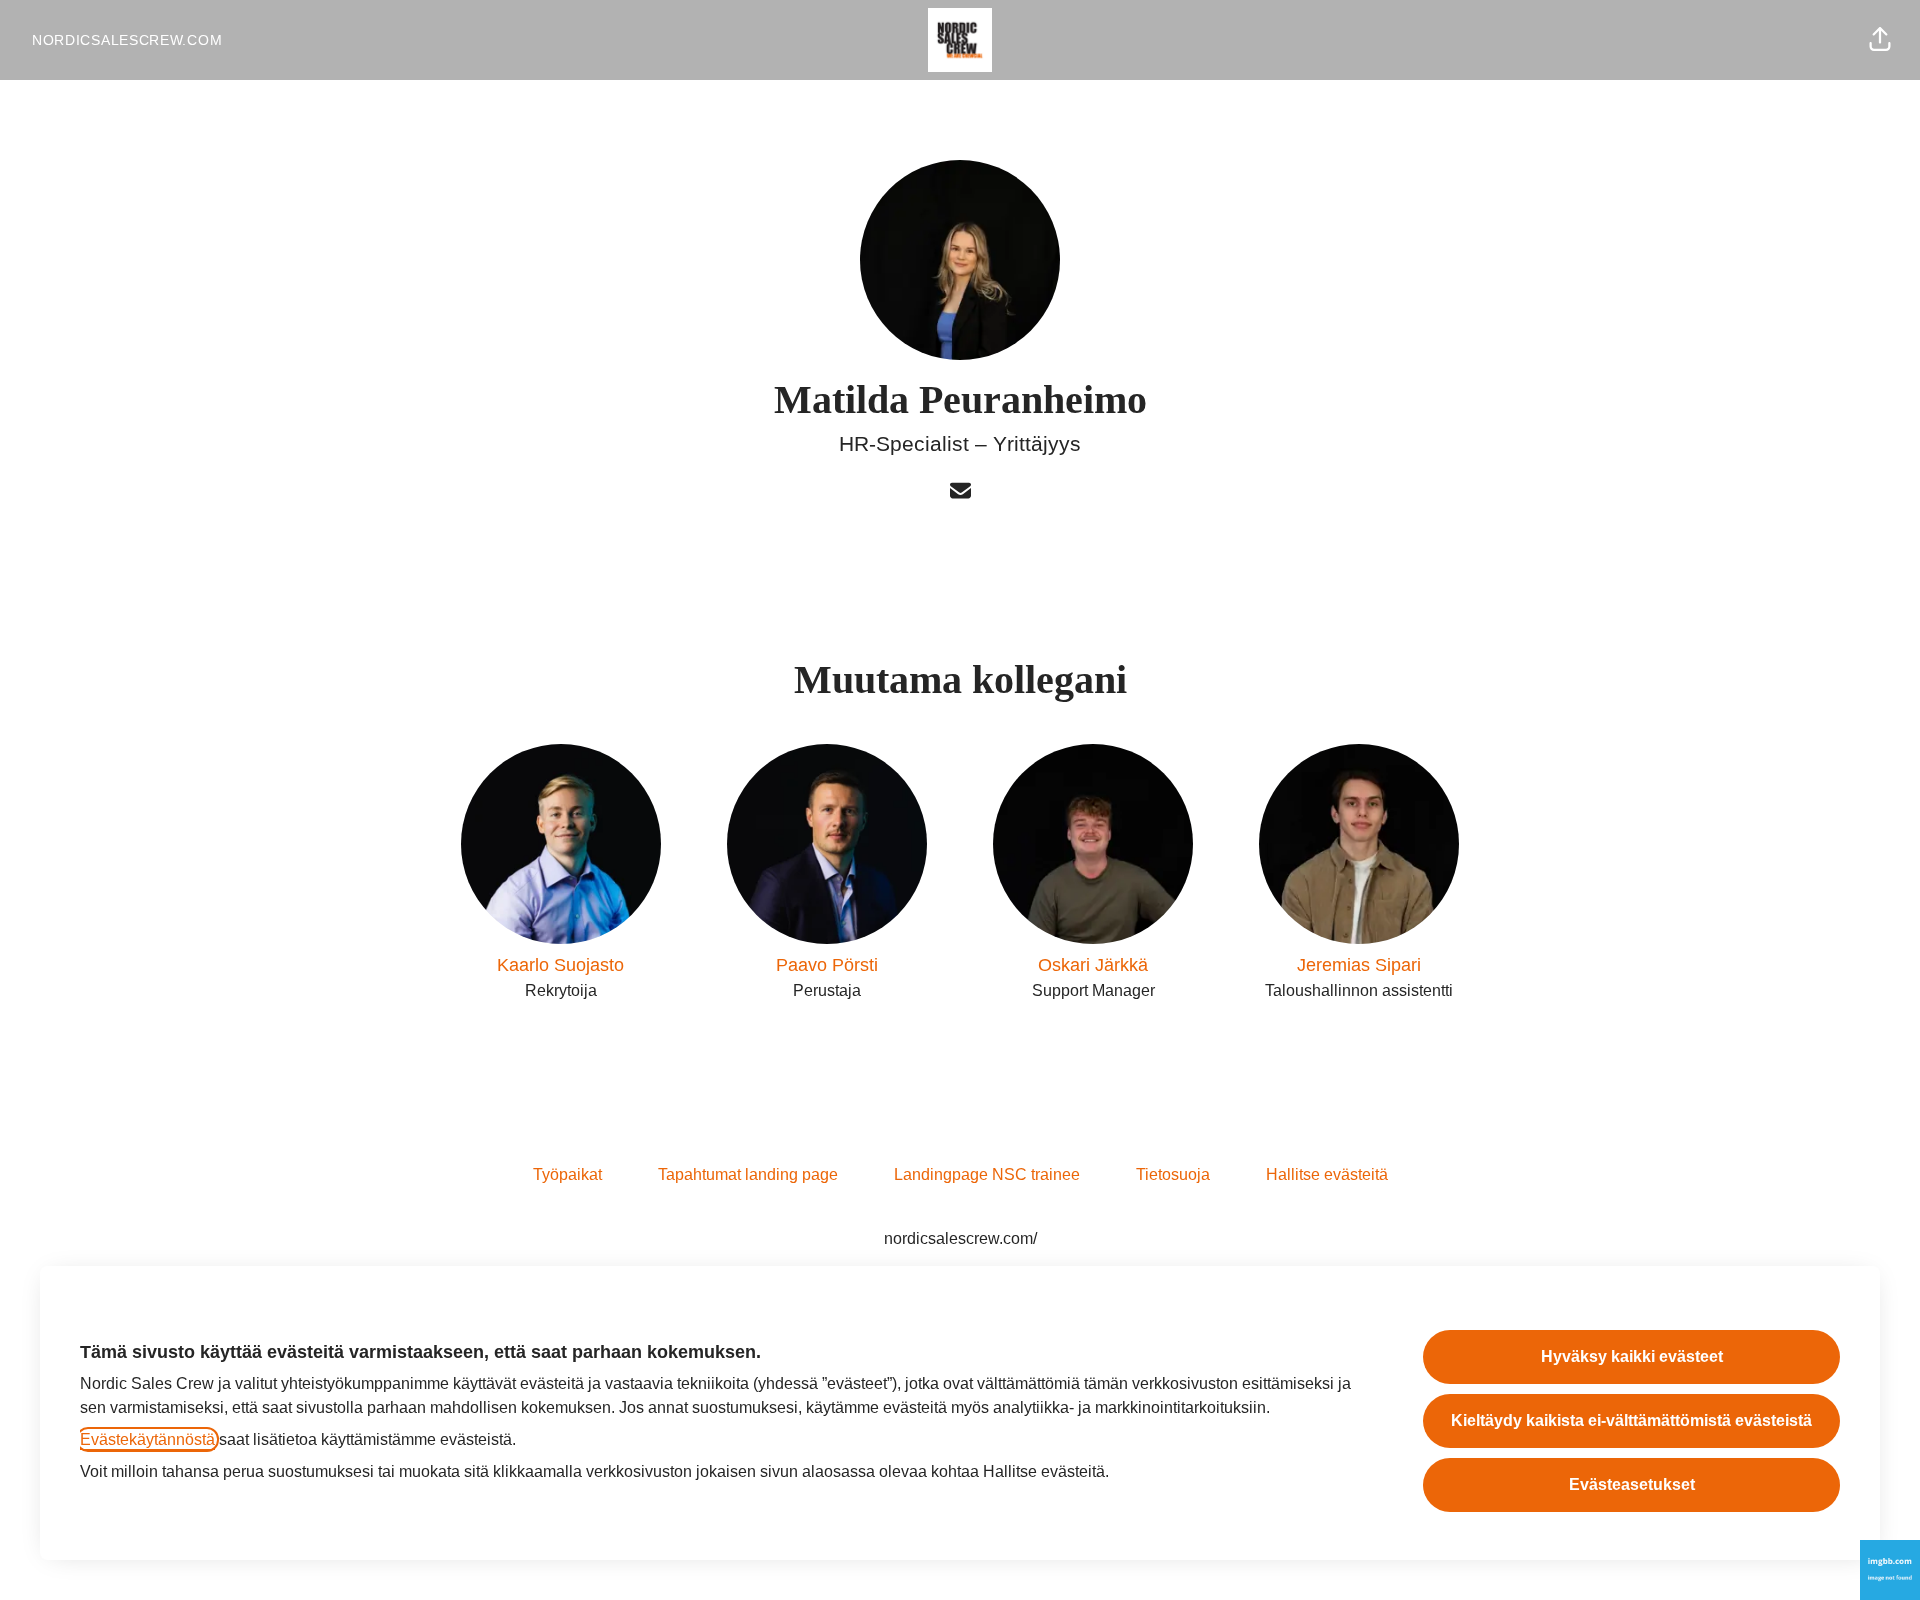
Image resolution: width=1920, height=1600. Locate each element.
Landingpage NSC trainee (987, 1174)
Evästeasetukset (1632, 1484)
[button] (1880, 40)
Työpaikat (567, 1174)
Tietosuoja (1173, 1174)
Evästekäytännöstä (147, 1439)
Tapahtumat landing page (748, 1174)
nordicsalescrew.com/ (960, 1238)
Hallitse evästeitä (1327, 1174)
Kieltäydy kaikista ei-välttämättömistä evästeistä (1631, 1420)
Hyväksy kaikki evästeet (1632, 1356)
